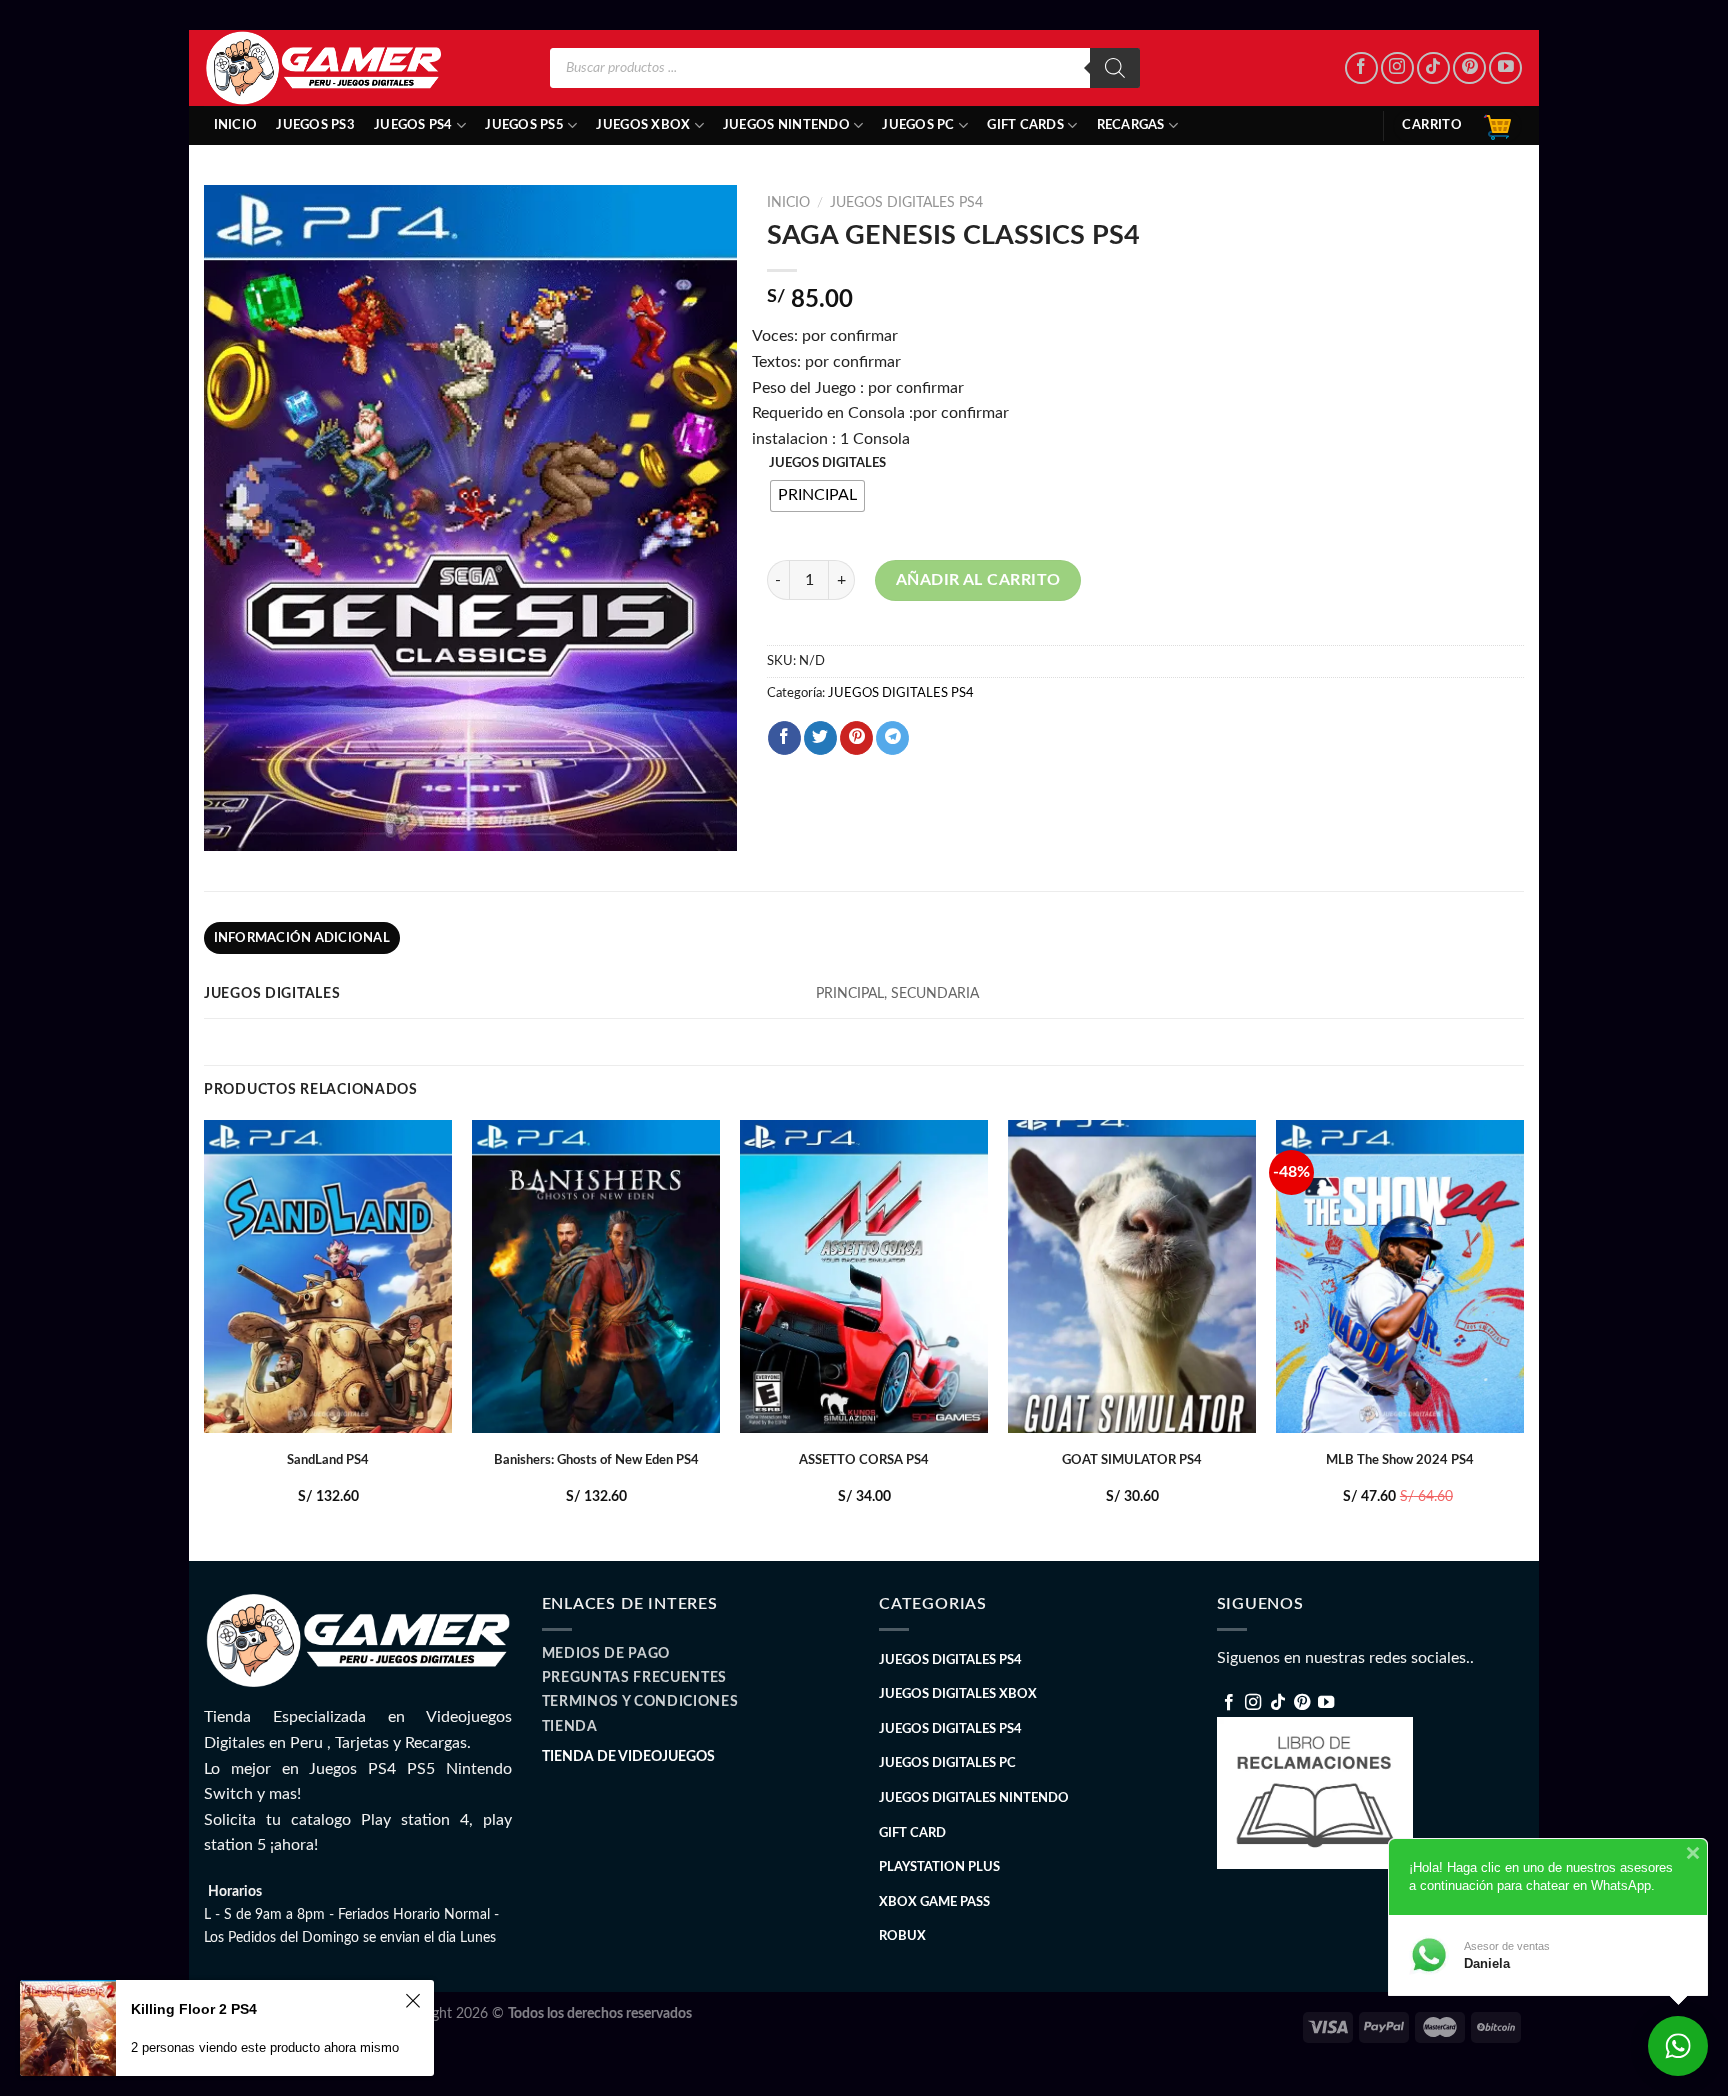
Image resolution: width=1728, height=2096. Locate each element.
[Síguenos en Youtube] (1505, 68)
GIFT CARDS (1025, 125)
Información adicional (302, 938)
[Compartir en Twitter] (820, 738)
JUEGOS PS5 (524, 125)
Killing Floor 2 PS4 (194, 2009)
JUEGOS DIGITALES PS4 (906, 203)
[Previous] (205, 1338)
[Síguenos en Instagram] (1397, 68)
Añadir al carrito (978, 580)
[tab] (302, 938)
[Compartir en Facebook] (784, 738)
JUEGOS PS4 (413, 125)
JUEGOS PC (918, 125)
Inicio (236, 125)
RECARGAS (1131, 125)
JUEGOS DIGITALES (827, 463)
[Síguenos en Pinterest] (1469, 68)
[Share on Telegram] (892, 738)
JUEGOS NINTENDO (786, 125)
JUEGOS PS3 (315, 125)
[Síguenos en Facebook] (1361, 68)
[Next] (1523, 1338)
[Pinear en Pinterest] (856, 738)
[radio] (817, 496)
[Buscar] (1115, 68)
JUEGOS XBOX (643, 125)
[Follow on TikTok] (1433, 68)
